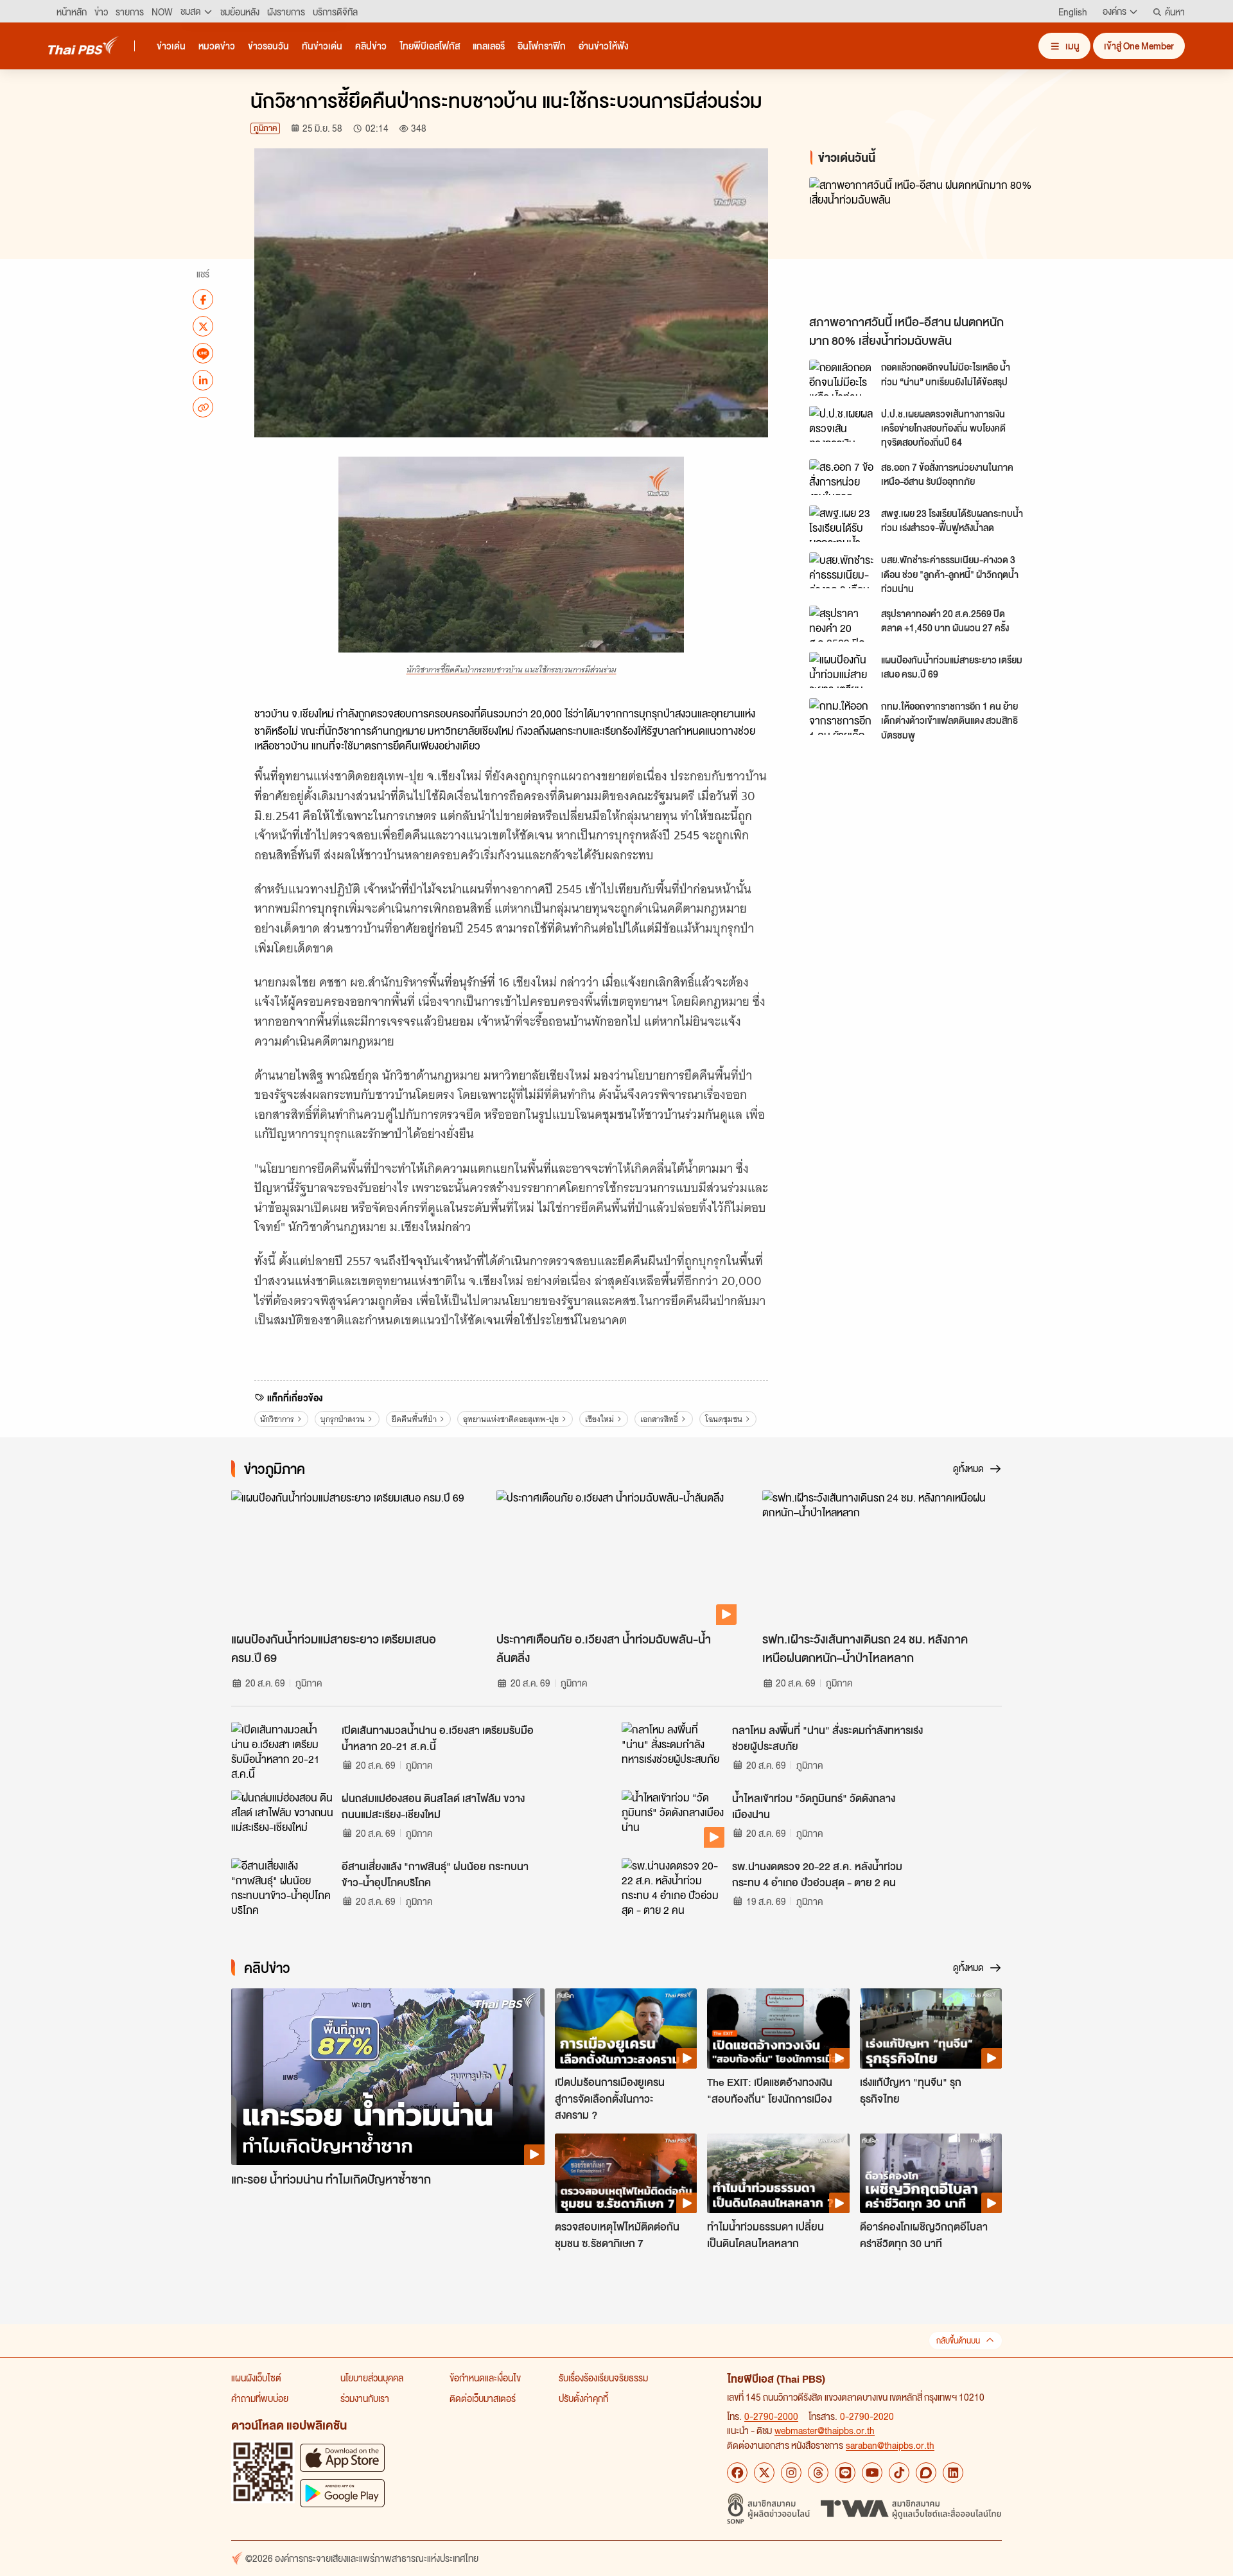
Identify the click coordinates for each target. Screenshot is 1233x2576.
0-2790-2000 (771, 2416)
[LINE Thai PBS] (845, 2473)
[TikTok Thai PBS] (899, 2473)
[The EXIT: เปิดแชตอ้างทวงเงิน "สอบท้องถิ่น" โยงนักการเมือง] (778, 2028)
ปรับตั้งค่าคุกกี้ (583, 2398)
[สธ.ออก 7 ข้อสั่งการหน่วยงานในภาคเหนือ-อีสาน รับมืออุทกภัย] (841, 477)
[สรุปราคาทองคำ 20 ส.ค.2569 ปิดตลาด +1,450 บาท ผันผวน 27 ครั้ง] (841, 624)
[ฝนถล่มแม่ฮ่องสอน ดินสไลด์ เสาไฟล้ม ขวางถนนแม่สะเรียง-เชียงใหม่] (283, 1819)
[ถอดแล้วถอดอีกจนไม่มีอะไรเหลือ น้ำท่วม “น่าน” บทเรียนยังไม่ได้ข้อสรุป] (841, 378)
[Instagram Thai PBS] (791, 2473)
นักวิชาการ (277, 1419)
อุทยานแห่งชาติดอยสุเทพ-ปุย (511, 1419)
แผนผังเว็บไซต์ (256, 2378)
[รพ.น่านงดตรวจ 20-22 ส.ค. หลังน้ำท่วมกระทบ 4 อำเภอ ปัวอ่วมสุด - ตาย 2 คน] (673, 1887)
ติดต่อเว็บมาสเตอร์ (483, 2398)
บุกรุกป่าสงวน (343, 1419)
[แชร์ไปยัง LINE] (203, 353)
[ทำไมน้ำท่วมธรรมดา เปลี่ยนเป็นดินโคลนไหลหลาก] (778, 2173)
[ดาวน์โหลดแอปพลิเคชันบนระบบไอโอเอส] (342, 2458)
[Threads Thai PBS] (818, 2473)
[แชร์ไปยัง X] (203, 326)
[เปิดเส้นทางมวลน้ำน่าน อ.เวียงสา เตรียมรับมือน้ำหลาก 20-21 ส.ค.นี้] (283, 1751)
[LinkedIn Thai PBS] (953, 2473)
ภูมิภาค (265, 128)
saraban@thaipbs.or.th (890, 2445)
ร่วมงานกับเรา (365, 2398)
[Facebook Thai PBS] (737, 2473)
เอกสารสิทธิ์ (659, 1419)
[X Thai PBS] (764, 2473)
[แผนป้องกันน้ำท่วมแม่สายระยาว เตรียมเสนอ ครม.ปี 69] (841, 670)
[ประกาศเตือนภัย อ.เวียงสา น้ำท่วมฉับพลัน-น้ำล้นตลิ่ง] (616, 1557)
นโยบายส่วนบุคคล (372, 2378)
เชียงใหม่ (599, 1419)
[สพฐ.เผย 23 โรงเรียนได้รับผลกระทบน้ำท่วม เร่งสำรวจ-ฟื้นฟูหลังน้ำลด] (841, 523)
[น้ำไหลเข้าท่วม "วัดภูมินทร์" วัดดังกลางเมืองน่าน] (673, 1819)
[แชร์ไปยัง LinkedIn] (203, 380)
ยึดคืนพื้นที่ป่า (414, 1419)
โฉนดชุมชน (724, 1419)
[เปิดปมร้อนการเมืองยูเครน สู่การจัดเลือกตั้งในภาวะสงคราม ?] (626, 2028)
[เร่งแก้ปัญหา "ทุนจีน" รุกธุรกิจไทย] (931, 2028)
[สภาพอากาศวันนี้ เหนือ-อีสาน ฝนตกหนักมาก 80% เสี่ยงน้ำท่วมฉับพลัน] (925, 242)
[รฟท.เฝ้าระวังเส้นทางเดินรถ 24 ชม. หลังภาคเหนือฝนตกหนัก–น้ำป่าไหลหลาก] (882, 1557)
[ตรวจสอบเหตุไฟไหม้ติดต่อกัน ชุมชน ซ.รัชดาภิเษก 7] (626, 2173)
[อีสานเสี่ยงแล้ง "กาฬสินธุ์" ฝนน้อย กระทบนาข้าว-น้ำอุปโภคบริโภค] (283, 1887)
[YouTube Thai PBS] (872, 2473)
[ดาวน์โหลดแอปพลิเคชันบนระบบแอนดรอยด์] (342, 2493)
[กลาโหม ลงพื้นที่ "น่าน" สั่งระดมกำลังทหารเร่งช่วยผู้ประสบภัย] (673, 1751)
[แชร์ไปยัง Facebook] (203, 299)
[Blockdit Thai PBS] (926, 2473)
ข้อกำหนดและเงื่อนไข (485, 2378)
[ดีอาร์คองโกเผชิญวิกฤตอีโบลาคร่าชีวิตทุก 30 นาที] (931, 2173)
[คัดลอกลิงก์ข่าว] (203, 407)
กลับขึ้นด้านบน (958, 2341)
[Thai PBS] (83, 45)
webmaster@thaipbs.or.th (825, 2430)
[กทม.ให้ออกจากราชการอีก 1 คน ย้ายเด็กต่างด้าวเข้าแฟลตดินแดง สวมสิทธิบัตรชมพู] (841, 716)
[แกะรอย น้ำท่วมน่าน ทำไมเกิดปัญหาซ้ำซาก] (388, 2077)
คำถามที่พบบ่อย (260, 2398)
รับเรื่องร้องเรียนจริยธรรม (603, 2378)
